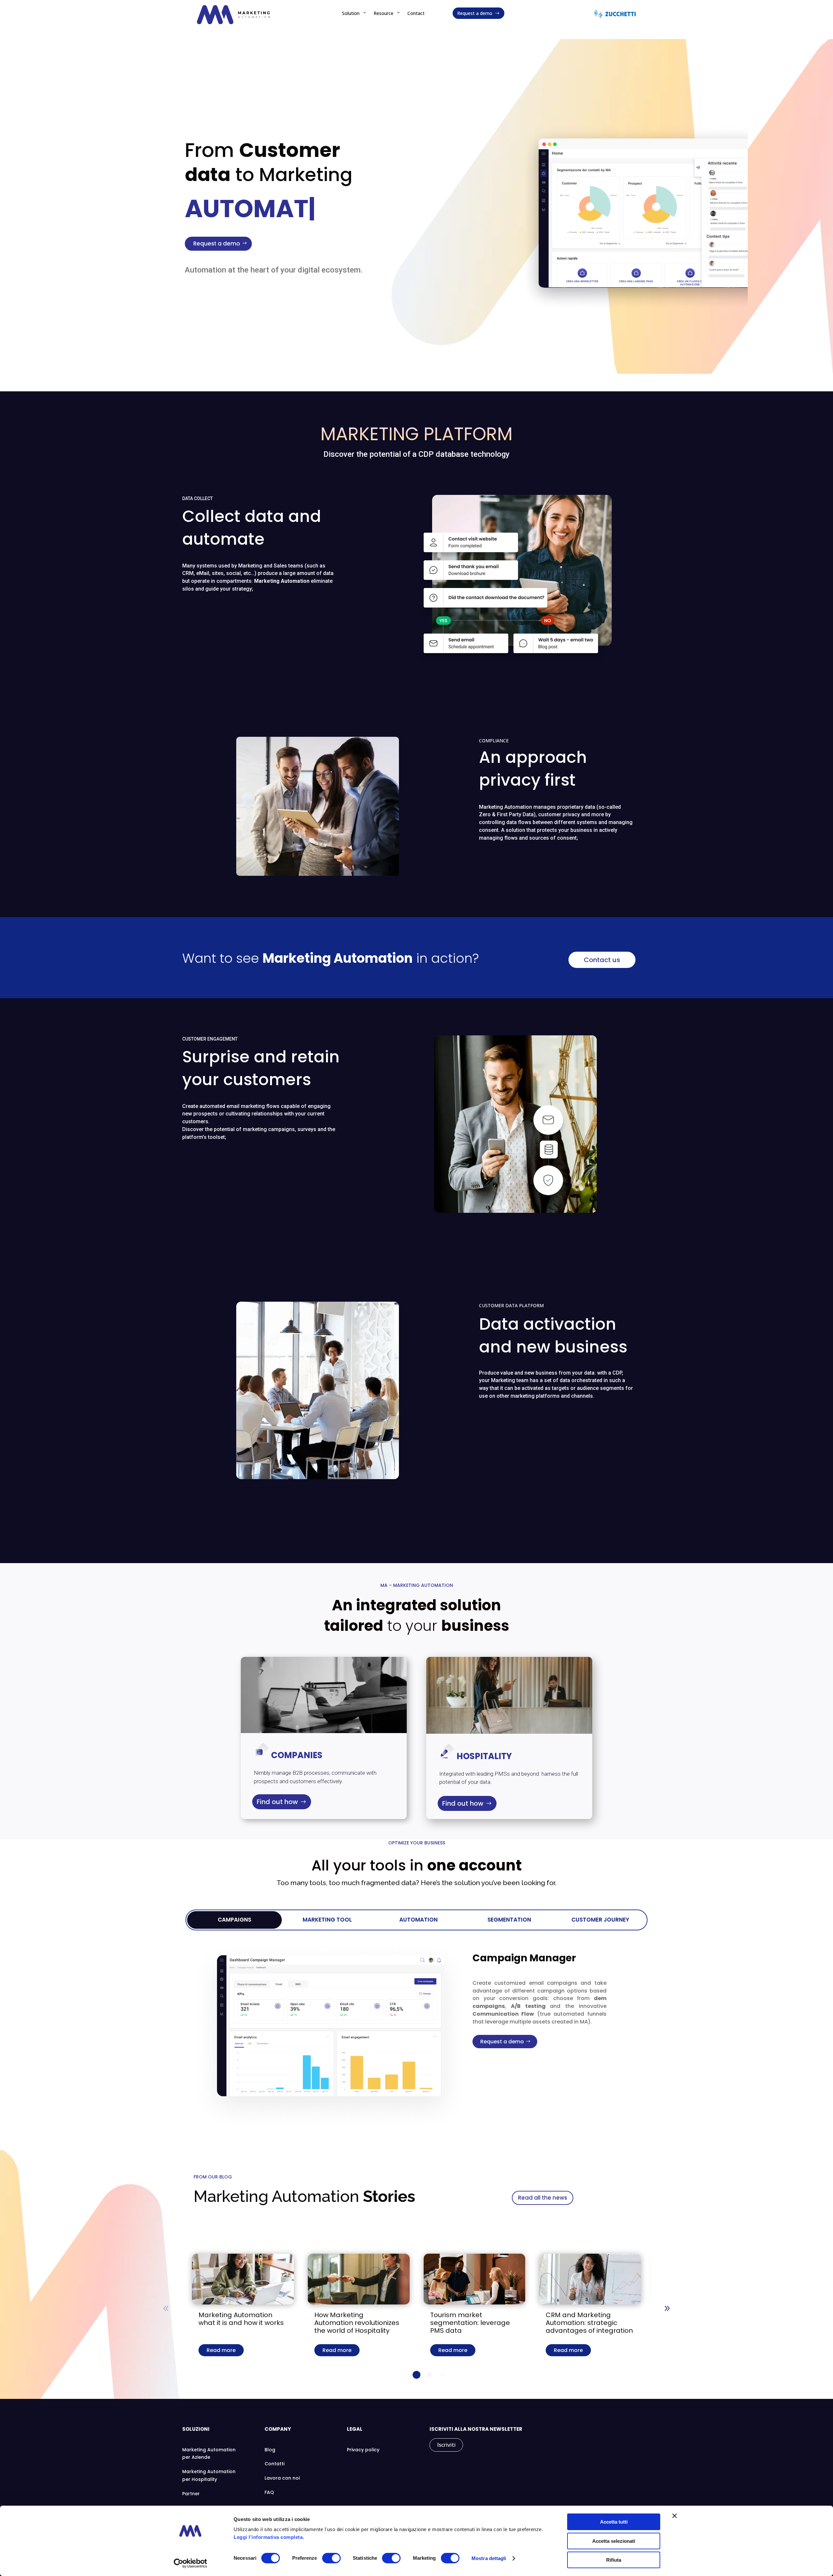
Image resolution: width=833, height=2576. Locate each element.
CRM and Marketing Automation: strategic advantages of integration (589, 2323)
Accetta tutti (614, 2522)
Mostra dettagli (489, 2558)
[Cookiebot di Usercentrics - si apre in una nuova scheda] (191, 2563)
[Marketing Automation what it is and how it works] (243, 2279)
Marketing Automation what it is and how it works (241, 2319)
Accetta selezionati (614, 2541)
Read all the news (543, 2198)
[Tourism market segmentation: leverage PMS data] (475, 2279)
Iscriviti (446, 2445)
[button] (667, 2308)
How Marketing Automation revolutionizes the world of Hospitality (357, 2323)
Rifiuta (614, 2560)
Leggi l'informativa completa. (269, 2537)
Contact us (602, 960)
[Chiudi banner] (675, 2516)
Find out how (277, 1802)
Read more (221, 2350)
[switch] (331, 2558)
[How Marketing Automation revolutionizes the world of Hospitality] (359, 2279)
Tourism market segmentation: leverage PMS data (470, 2323)
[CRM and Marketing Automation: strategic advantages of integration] (590, 2279)
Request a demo (217, 244)
